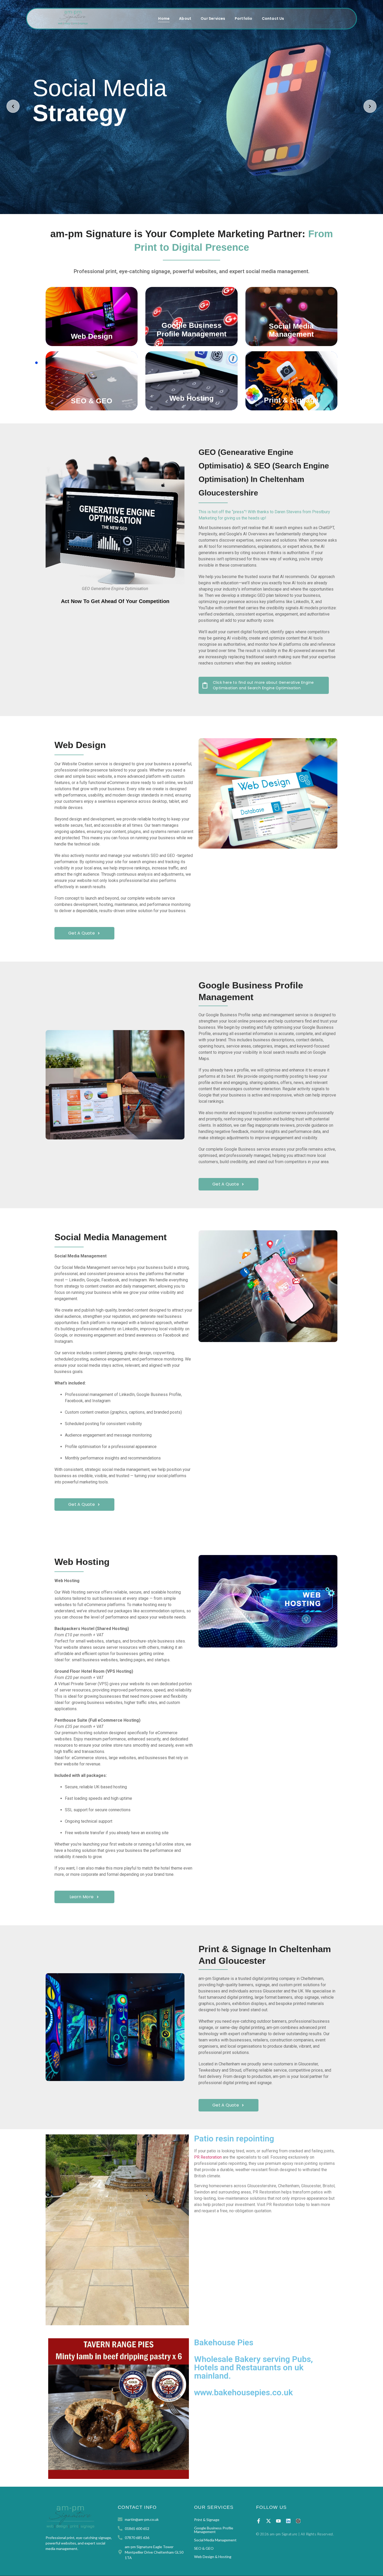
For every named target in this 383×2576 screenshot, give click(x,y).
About (185, 18)
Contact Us (273, 18)
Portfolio (244, 18)
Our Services (213, 18)
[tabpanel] (191, 349)
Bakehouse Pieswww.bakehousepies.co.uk (254, 2367)
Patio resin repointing (234, 2139)
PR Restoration (208, 2157)
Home (164, 18)
